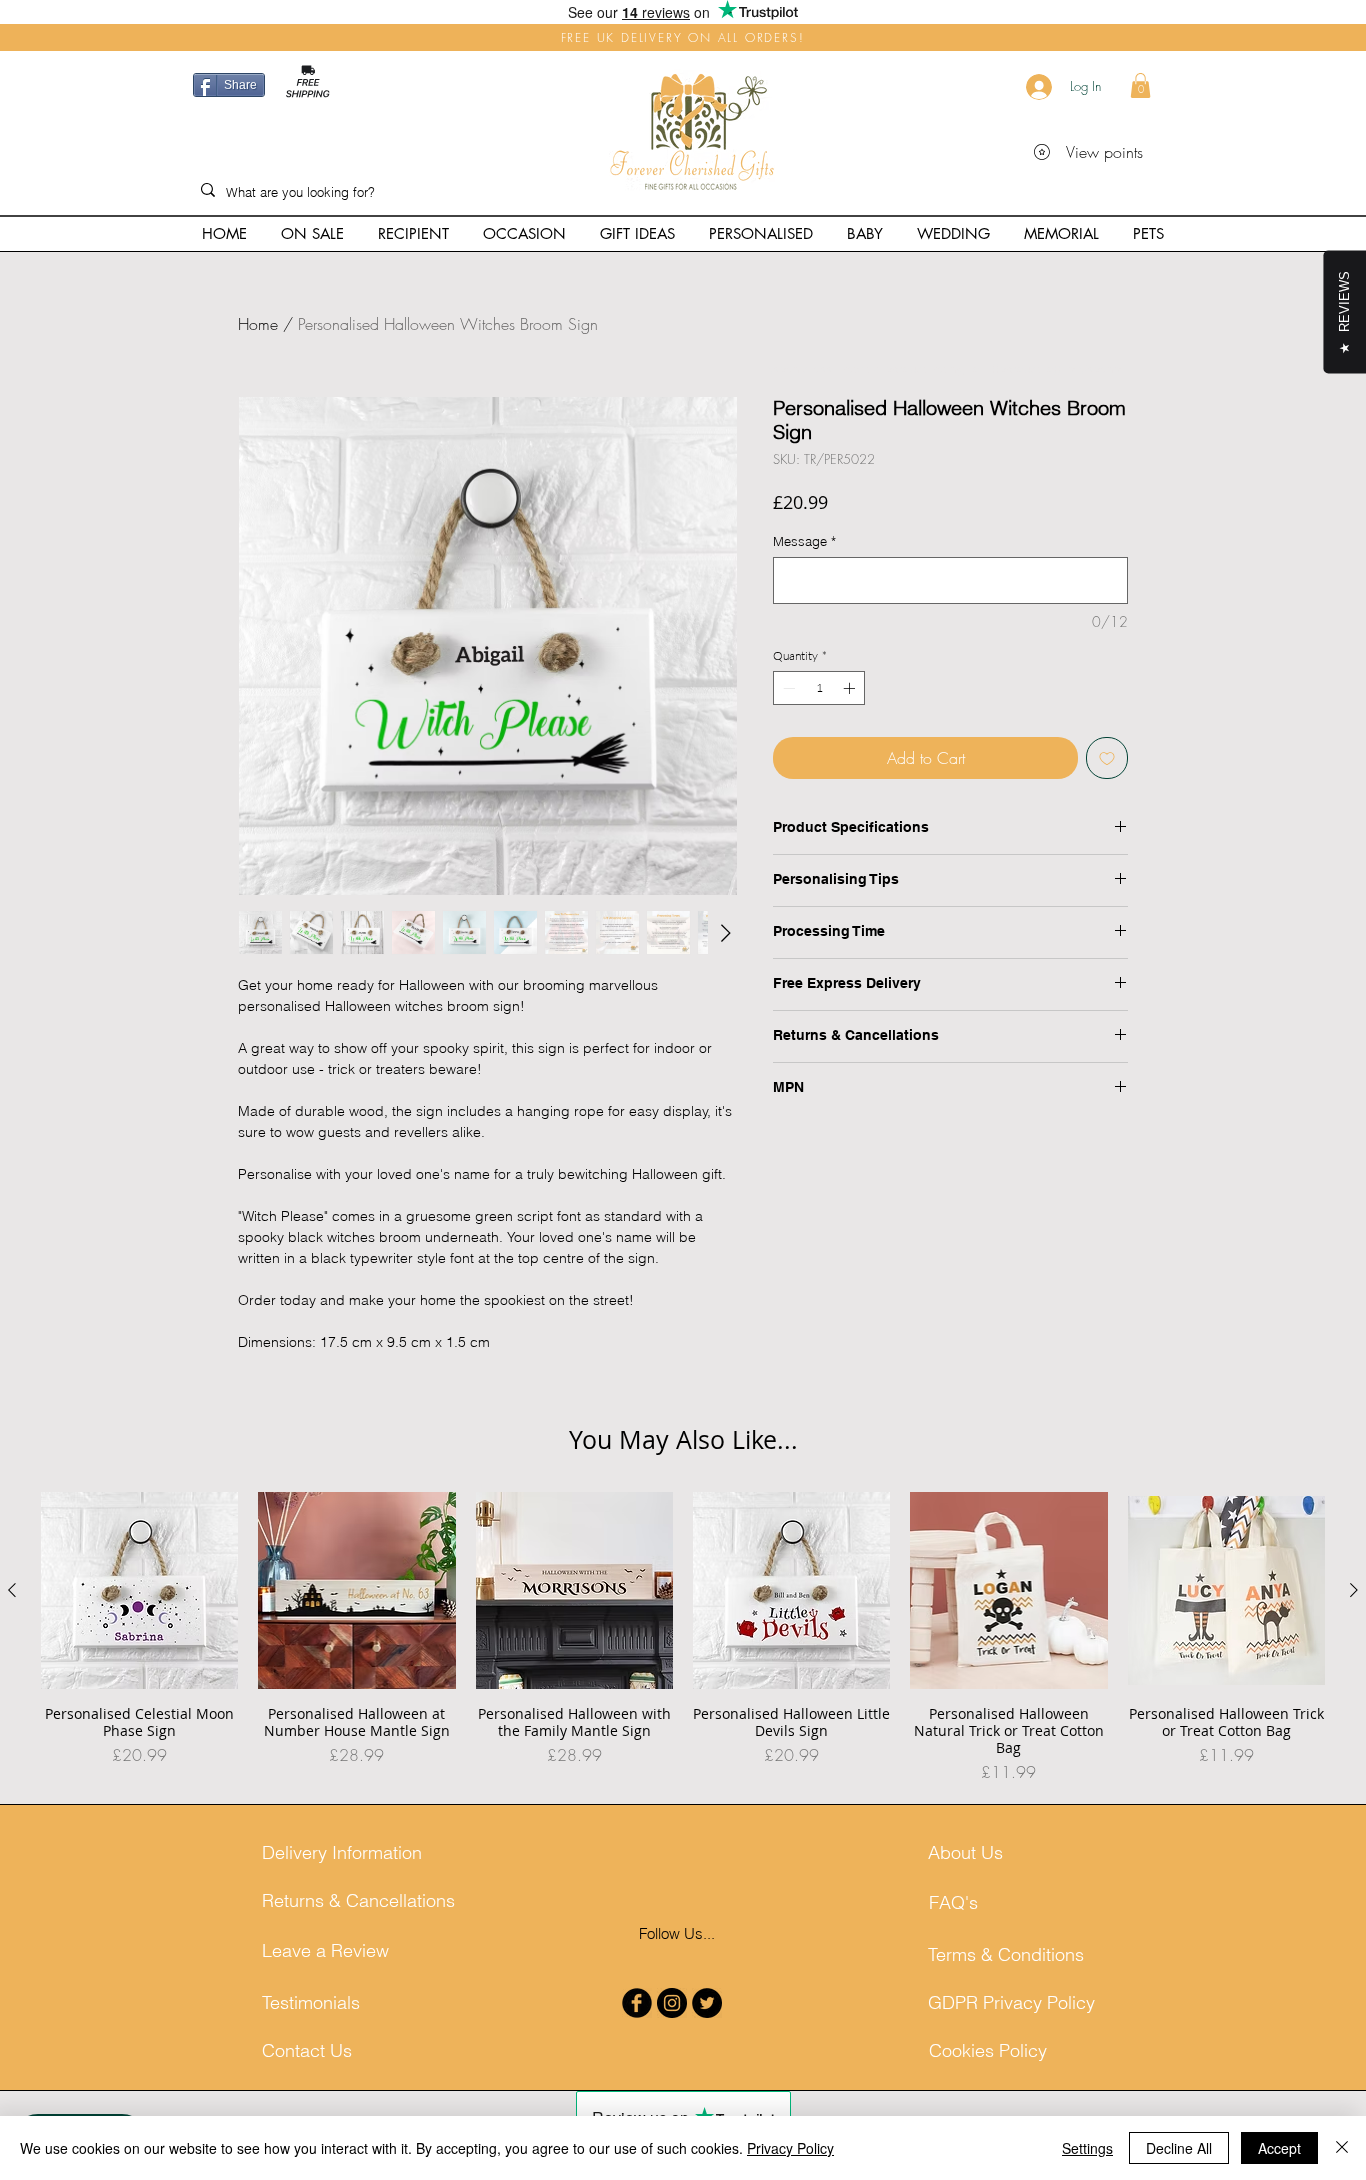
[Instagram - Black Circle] (672, 2003)
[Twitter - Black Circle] (707, 2003)
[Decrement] (787, 688)
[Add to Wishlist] (1107, 758)
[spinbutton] (819, 688)
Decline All (1179, 2148)
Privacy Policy (790, 2148)
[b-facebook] (637, 2003)
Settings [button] (1087, 2148)
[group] (683, 1638)
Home (258, 324)
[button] (1140, 85)
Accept (1279, 2148)
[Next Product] (1354, 1590)
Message (804, 541)
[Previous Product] (12, 1590)
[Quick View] (139, 1590)
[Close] (1342, 2148)
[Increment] (851, 688)
